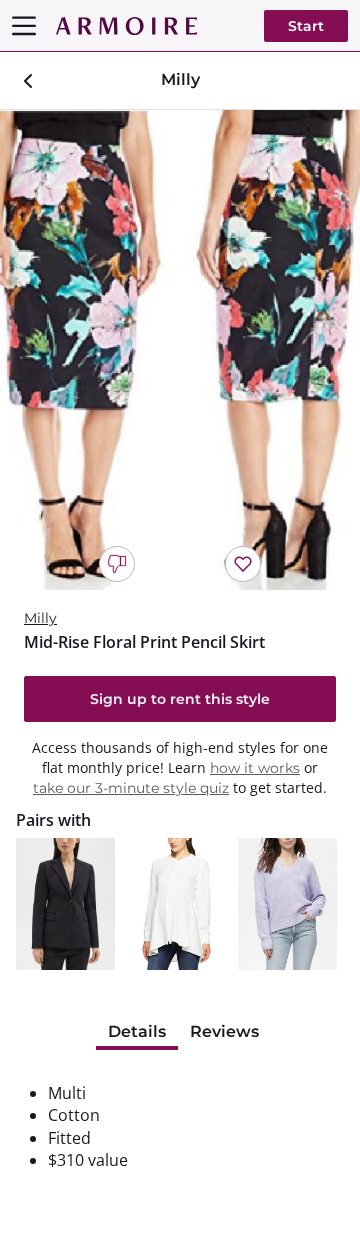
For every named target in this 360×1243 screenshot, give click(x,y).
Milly (40, 618)
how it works (255, 768)
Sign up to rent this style (180, 699)
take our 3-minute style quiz (131, 788)
